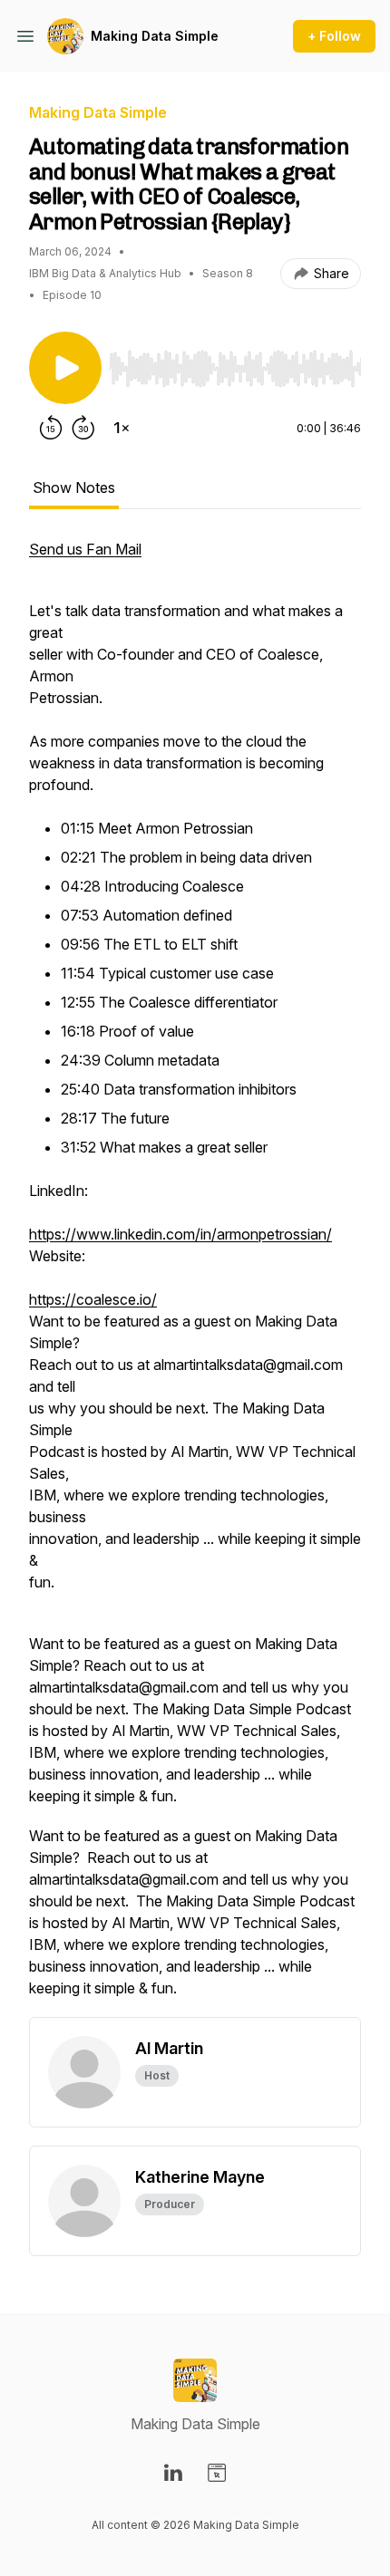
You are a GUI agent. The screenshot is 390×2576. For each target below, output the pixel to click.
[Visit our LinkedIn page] (173, 2473)
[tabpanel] (195, 1278)
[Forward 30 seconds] (83, 428)
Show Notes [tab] (74, 487)
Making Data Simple (155, 36)
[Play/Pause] (65, 368)
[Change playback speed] (122, 428)
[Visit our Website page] (217, 2473)
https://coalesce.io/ (93, 1299)
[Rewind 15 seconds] (51, 428)
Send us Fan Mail (85, 549)
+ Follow (334, 36)
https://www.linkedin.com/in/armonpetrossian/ (180, 1234)
